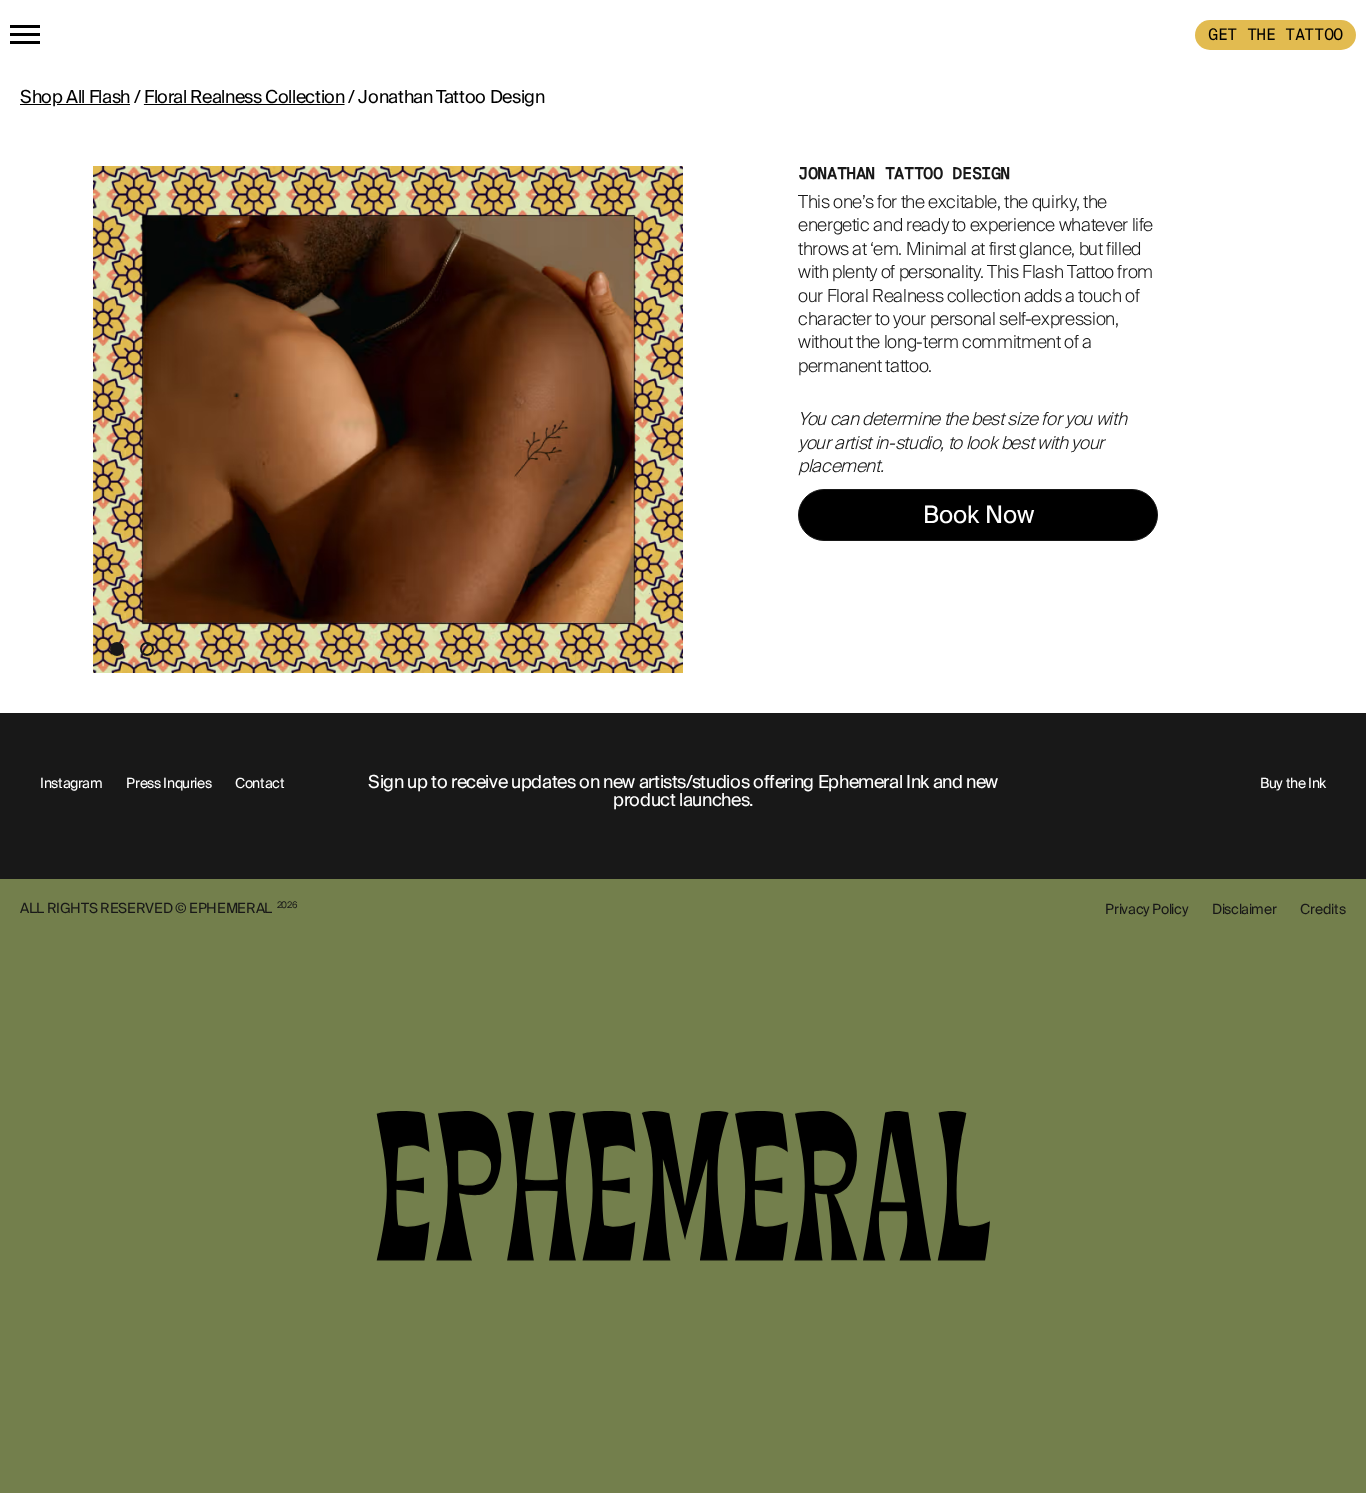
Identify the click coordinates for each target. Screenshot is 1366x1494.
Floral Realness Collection (244, 97)
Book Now (978, 514)
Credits (1323, 909)
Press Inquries (168, 783)
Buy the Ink (1293, 783)
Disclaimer (1244, 909)
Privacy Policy (1146, 909)
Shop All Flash (75, 97)
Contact (259, 783)
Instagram (71, 783)
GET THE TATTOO (1275, 34)
